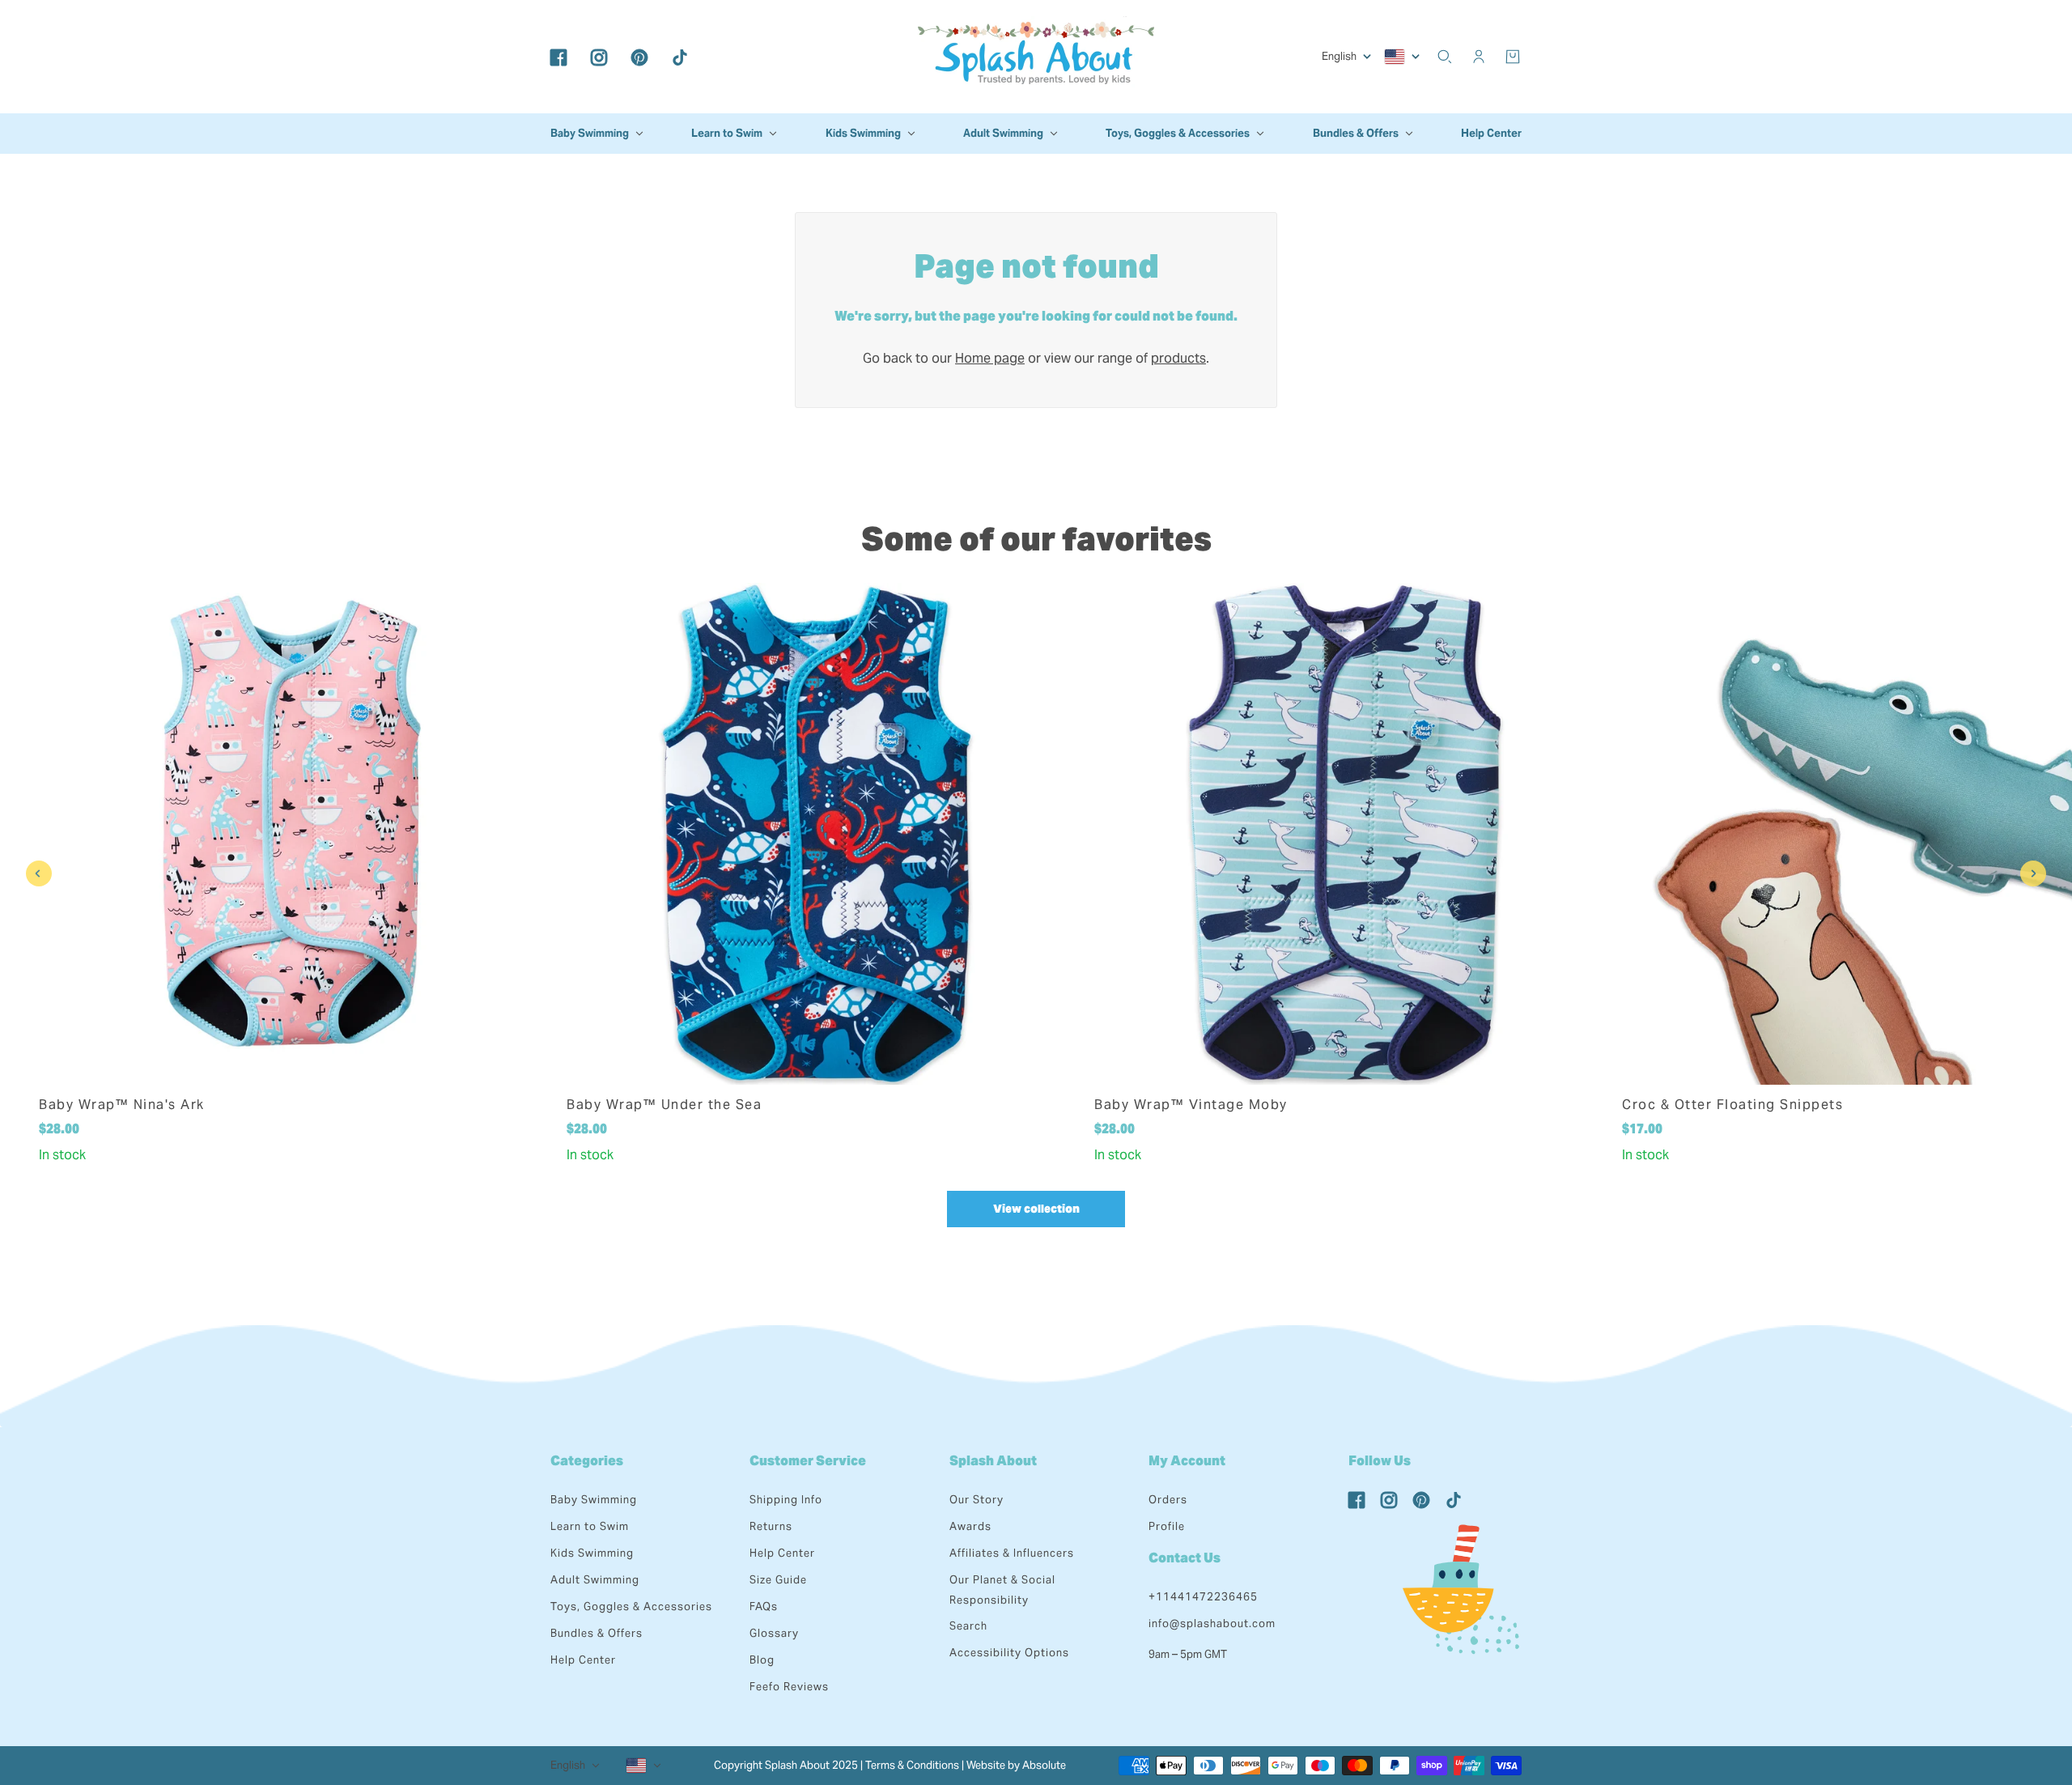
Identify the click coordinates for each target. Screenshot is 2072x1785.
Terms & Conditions (912, 1765)
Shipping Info (786, 1500)
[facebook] (558, 57)
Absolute (1044, 1765)
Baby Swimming (594, 1500)
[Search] (1445, 57)
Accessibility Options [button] (1009, 1653)
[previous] (39, 873)
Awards (970, 1526)
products (1178, 358)
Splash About (993, 1461)
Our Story (977, 1500)
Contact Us (1185, 1558)
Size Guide (778, 1580)
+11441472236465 (1203, 1597)
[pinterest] (639, 57)
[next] (2033, 873)
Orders (1168, 1500)
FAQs (764, 1606)
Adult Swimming (595, 1580)
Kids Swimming (592, 1553)
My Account (1187, 1461)
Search (968, 1626)
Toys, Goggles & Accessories (631, 1606)
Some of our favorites (1036, 539)
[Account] (1479, 57)
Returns (771, 1526)
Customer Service (808, 1461)
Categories (587, 1461)
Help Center (583, 1660)
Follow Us (1380, 1461)
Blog (762, 1660)
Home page (990, 358)
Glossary (774, 1633)
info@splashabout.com (1212, 1623)
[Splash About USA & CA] (1036, 57)
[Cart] (1513, 57)
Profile (1167, 1526)
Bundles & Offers (597, 1633)
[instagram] (599, 57)
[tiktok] (680, 57)
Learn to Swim (590, 1526)
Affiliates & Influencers (1012, 1553)
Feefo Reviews (789, 1687)
